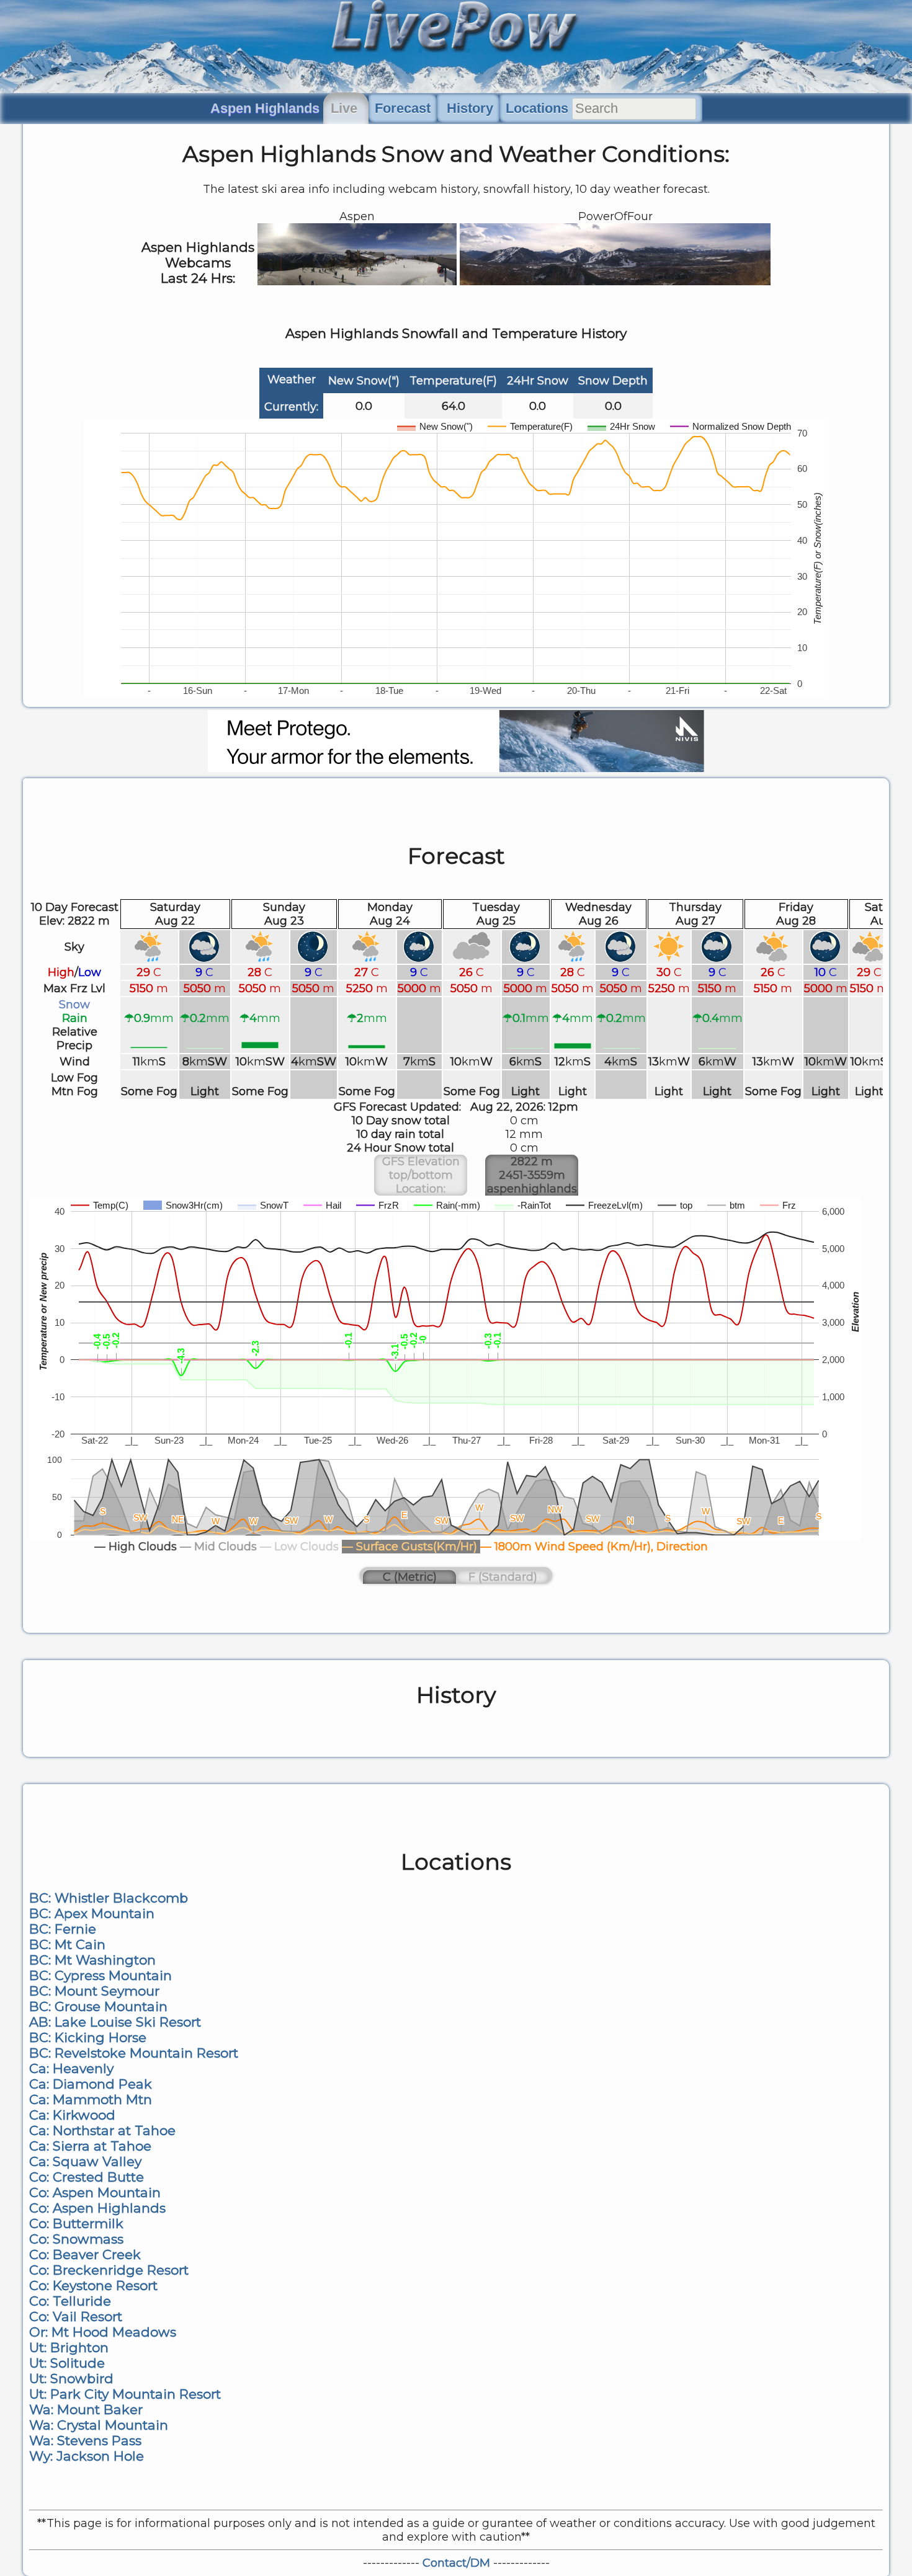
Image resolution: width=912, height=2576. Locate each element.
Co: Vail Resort (76, 2316)
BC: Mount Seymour (94, 1991)
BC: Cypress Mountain (101, 1975)
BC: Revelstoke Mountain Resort (134, 2053)
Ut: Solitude (67, 2363)
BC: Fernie (63, 1929)
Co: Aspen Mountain (95, 2192)
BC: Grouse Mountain (98, 2006)
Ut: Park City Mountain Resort (125, 2394)
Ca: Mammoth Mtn (91, 2099)
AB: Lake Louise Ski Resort (115, 2022)
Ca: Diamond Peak (91, 2084)
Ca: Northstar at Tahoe (102, 2130)
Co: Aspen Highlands (97, 2208)
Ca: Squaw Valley (85, 2161)
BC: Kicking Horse (88, 2037)
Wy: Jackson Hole (87, 2456)
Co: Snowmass (76, 2239)
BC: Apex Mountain (92, 1913)
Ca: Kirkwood (72, 2115)
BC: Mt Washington (92, 1960)
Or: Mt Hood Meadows (103, 2332)
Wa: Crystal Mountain (99, 2425)
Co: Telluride (70, 2301)
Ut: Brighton (69, 2347)
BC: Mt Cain (67, 1944)
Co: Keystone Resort (93, 2285)
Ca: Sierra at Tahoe (90, 2146)
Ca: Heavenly (71, 2068)
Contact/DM (456, 2563)
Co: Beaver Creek (85, 2254)
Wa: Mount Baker (86, 2409)
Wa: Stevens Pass (85, 2441)
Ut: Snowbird (71, 2378)
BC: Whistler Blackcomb (109, 1898)
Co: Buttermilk (76, 2223)
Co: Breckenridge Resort (109, 2270)
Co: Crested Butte (87, 2177)
